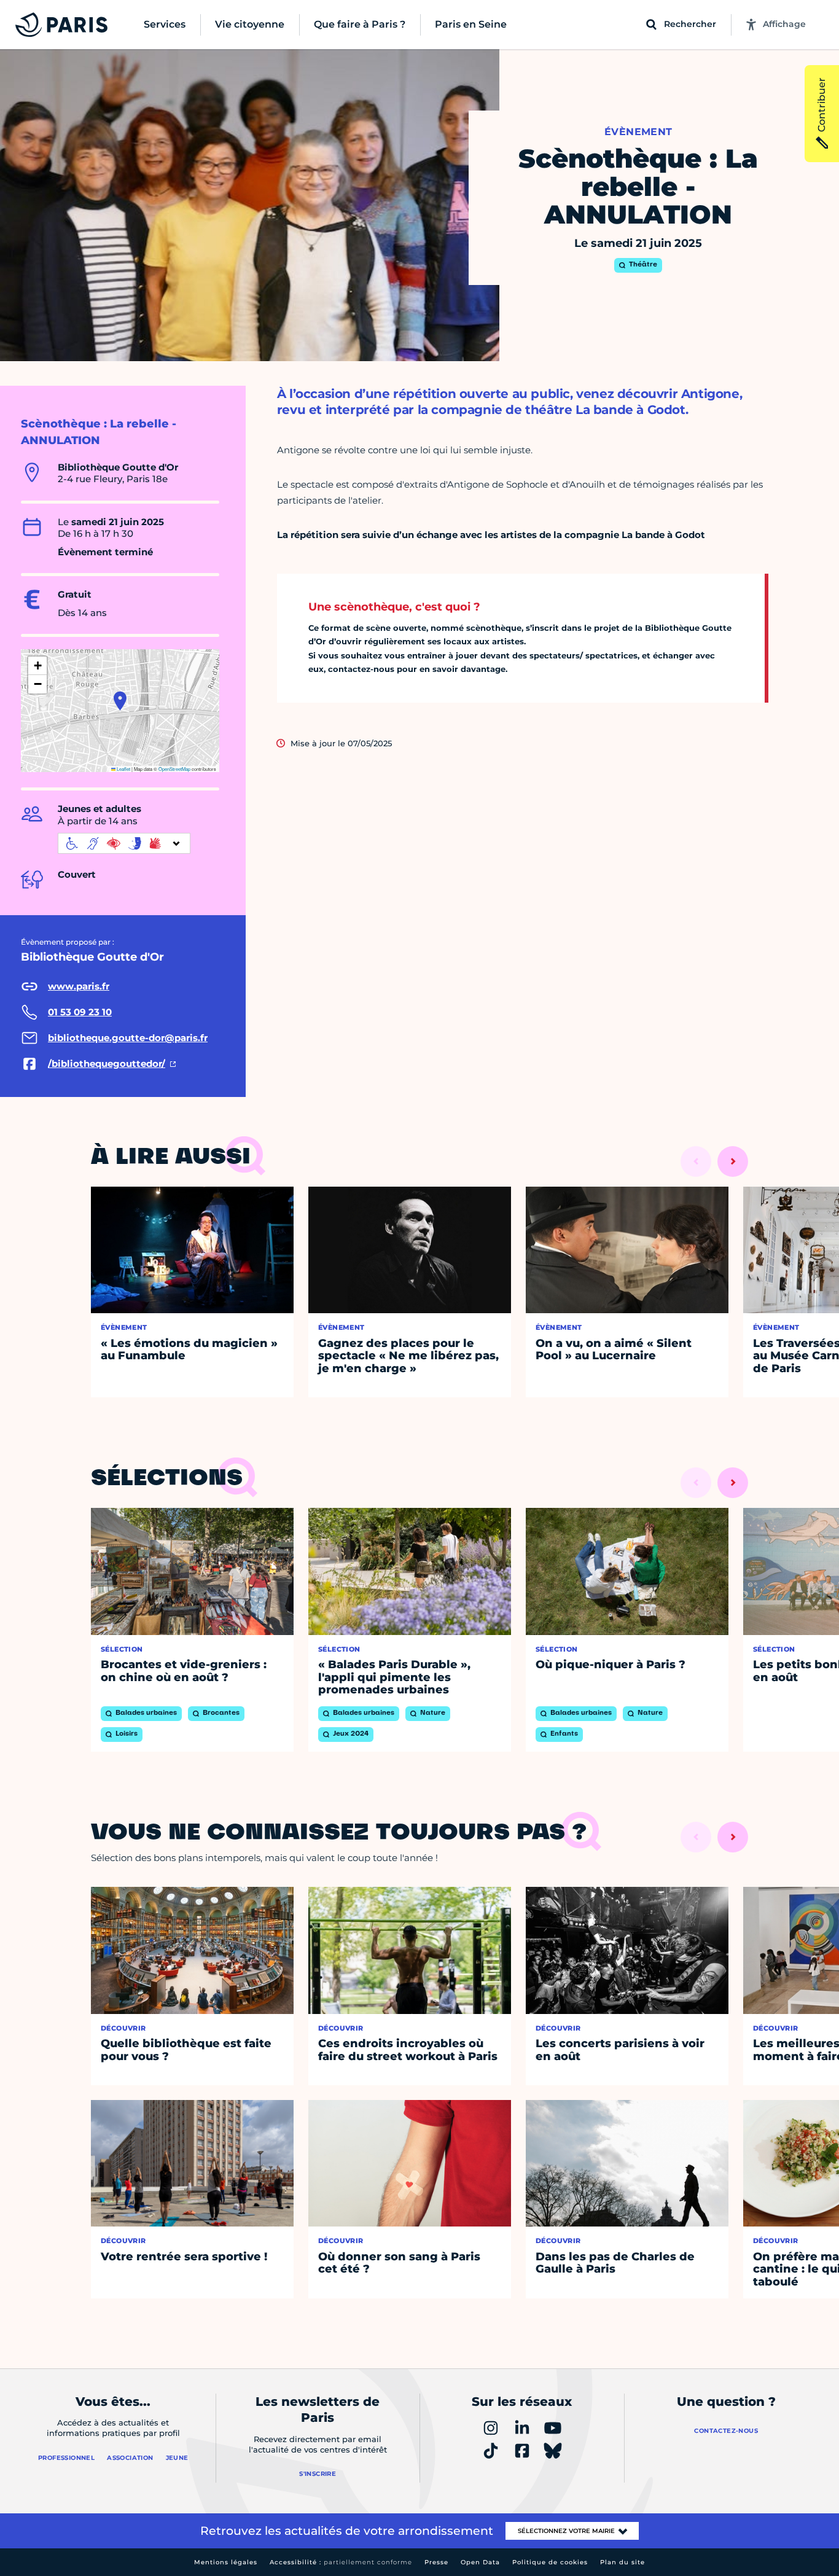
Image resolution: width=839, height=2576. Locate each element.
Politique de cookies (550, 2562)
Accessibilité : (341, 2562)
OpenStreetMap (174, 769)
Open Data (480, 2562)
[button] (120, 701)
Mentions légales (226, 2562)
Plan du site (622, 2562)
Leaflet (123, 769)
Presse (436, 2562)
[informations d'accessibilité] (124, 843)
